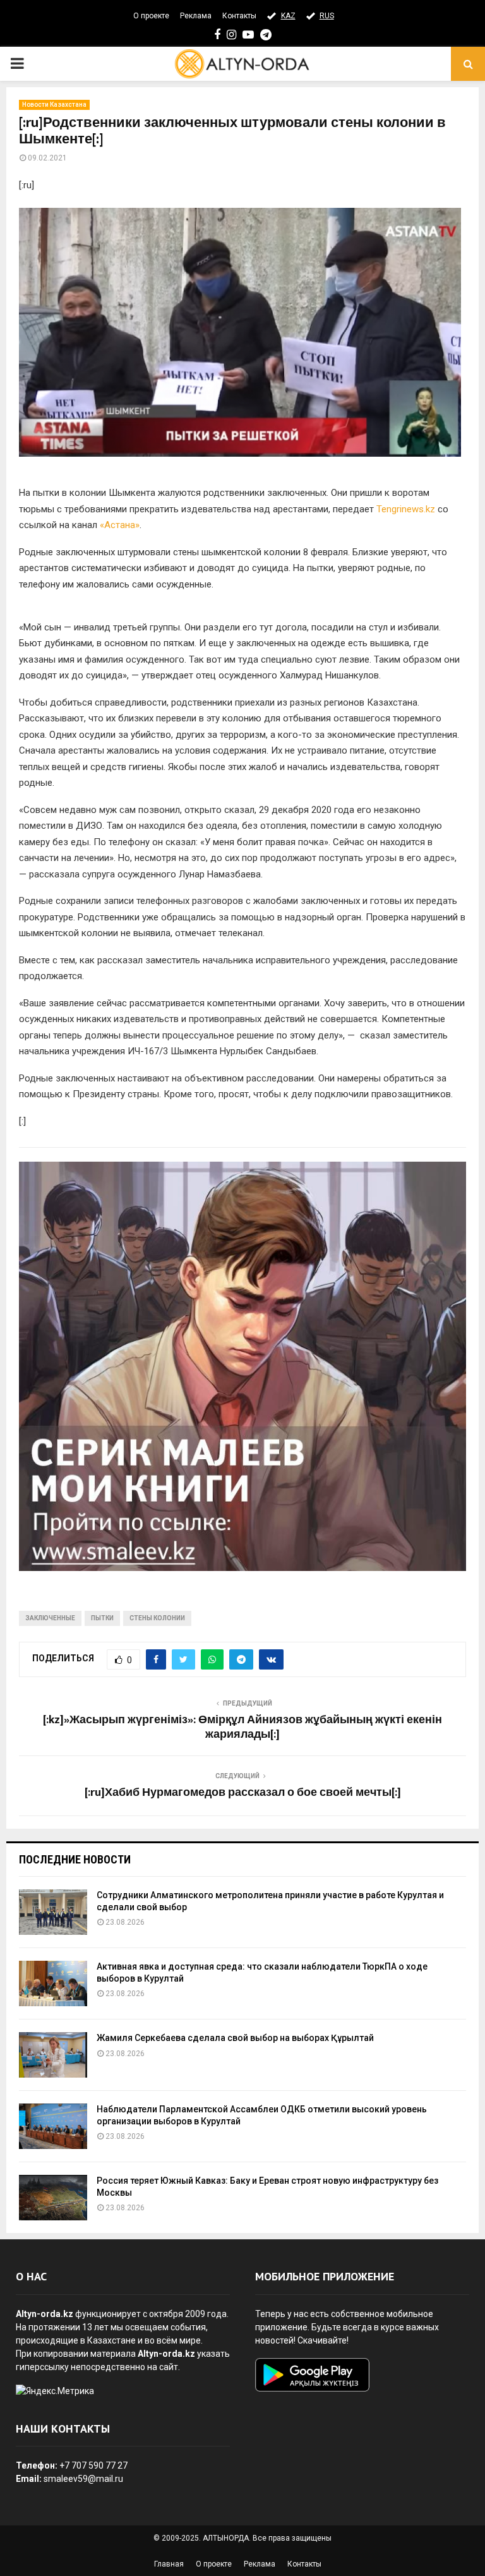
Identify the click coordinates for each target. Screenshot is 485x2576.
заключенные (50, 1618)
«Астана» (120, 525)
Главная (169, 2564)
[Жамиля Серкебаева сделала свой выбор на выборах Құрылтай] (53, 2055)
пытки (102, 1618)
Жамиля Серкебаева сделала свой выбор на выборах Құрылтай (235, 2038)
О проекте (151, 16)
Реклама (196, 16)
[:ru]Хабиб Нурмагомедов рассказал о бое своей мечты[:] (243, 1793)
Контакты (239, 16)
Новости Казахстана (54, 105)
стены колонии (157, 1618)
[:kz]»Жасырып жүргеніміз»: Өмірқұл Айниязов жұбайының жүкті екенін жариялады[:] (242, 1728)
